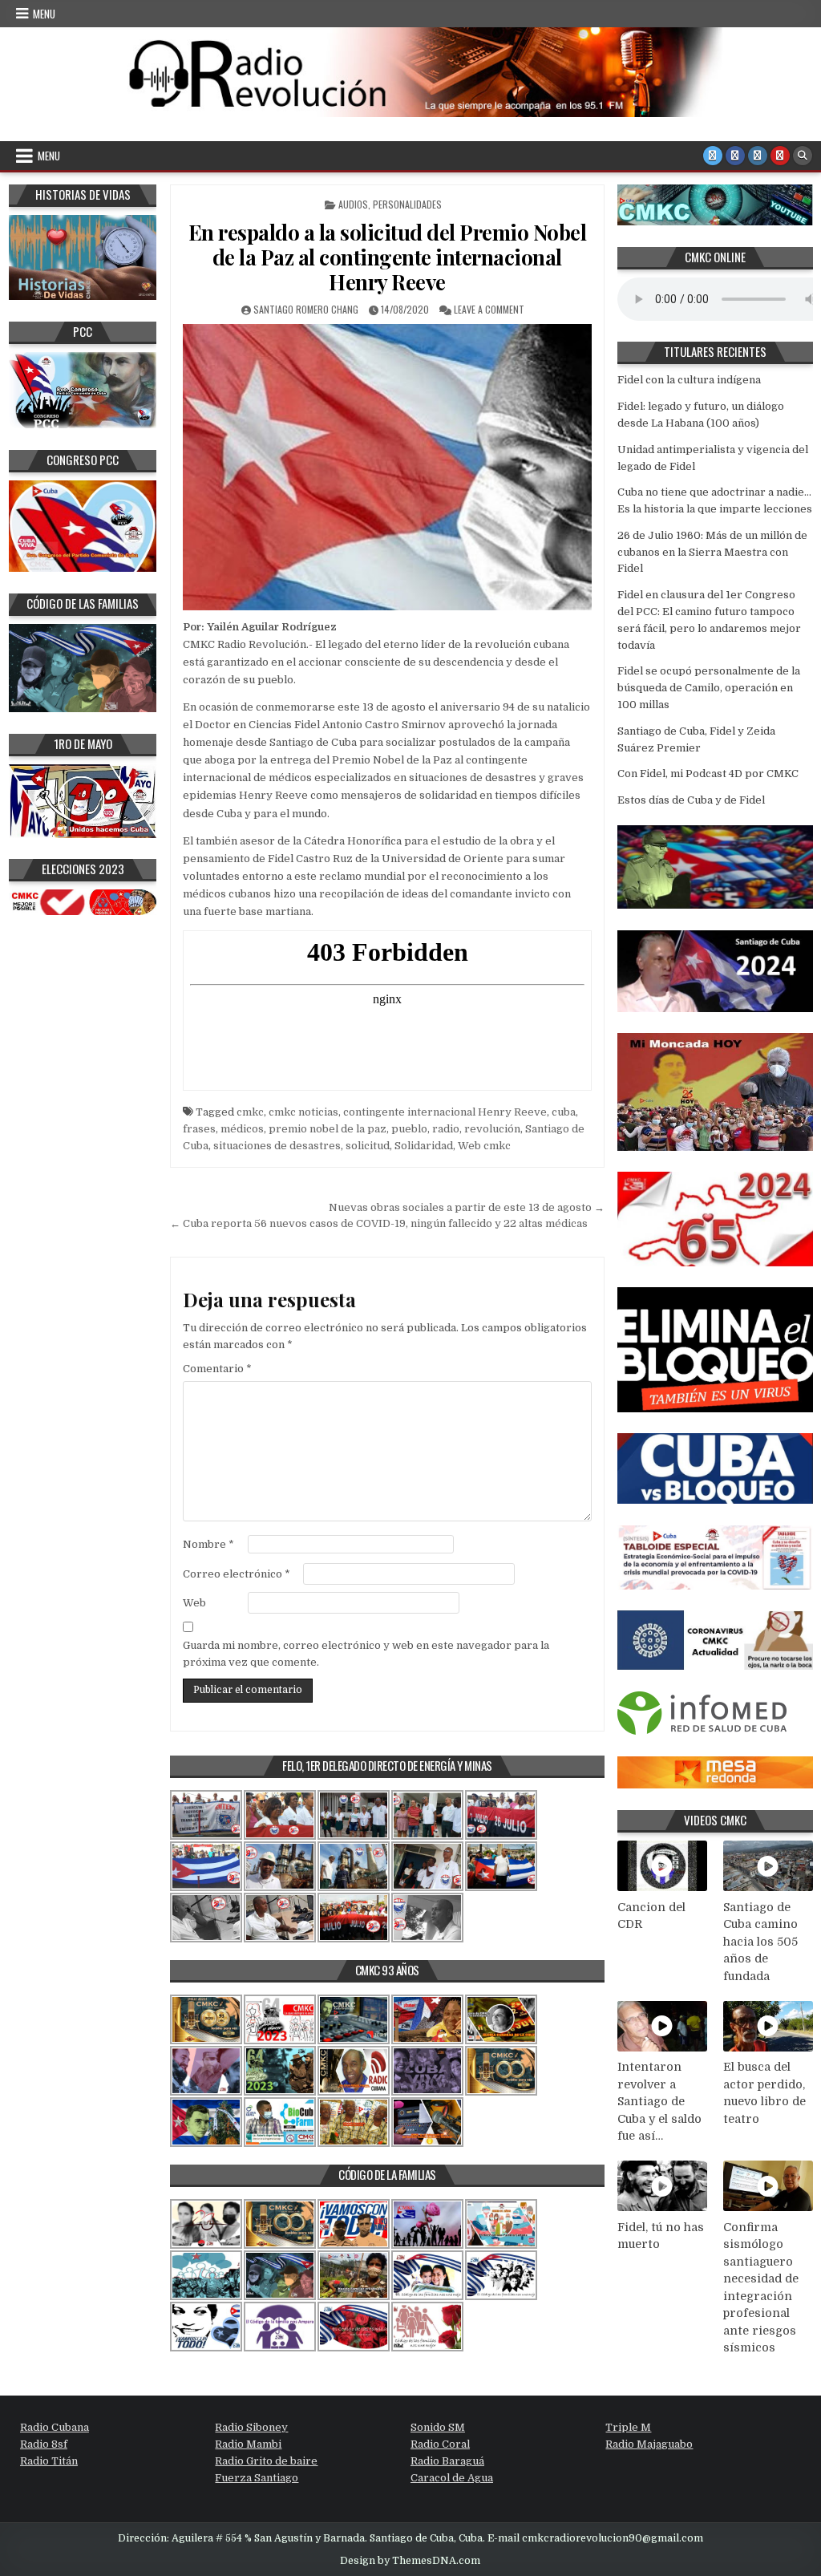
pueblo (409, 1129)
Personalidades (407, 204)
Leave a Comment (489, 309)
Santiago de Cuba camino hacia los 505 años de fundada (760, 1942)
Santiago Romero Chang (306, 309)
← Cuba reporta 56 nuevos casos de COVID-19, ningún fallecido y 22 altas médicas (379, 1223)
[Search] (803, 156)
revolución (492, 1129)
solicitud (368, 1146)
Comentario (217, 1369)
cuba (564, 1112)
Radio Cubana (55, 2427)
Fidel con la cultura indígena (689, 380)
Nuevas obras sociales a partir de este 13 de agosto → (467, 1207)
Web (194, 1603)
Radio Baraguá (447, 2461)
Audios (353, 204)
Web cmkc (484, 1146)
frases (199, 1129)
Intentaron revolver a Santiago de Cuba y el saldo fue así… (659, 2101)
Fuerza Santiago (257, 2478)
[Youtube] (780, 156)
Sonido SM (438, 2427)
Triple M (628, 2427)
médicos (242, 1129)
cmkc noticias (303, 1112)
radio (446, 1129)
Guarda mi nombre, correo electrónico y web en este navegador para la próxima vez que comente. (366, 1654)
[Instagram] (758, 156)
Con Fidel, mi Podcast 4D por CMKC (708, 774)
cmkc (250, 1112)
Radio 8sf (44, 2444)
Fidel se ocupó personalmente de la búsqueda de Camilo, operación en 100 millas (709, 688)
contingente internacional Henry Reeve (445, 1112)
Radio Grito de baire (266, 2461)
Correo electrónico (237, 1574)
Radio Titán (49, 2461)
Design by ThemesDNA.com (410, 2561)
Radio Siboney (251, 2427)
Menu (44, 14)
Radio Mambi (248, 2444)
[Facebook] (735, 156)
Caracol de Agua (452, 2478)
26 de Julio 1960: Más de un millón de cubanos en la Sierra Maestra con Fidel (712, 552)
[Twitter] (713, 156)
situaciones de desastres (277, 1146)
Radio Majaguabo (649, 2444)
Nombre (208, 1544)
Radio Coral (440, 2444)
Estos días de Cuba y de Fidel (691, 800)
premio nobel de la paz (328, 1129)
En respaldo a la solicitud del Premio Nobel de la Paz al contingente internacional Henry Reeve (388, 257)
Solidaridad (424, 1146)
